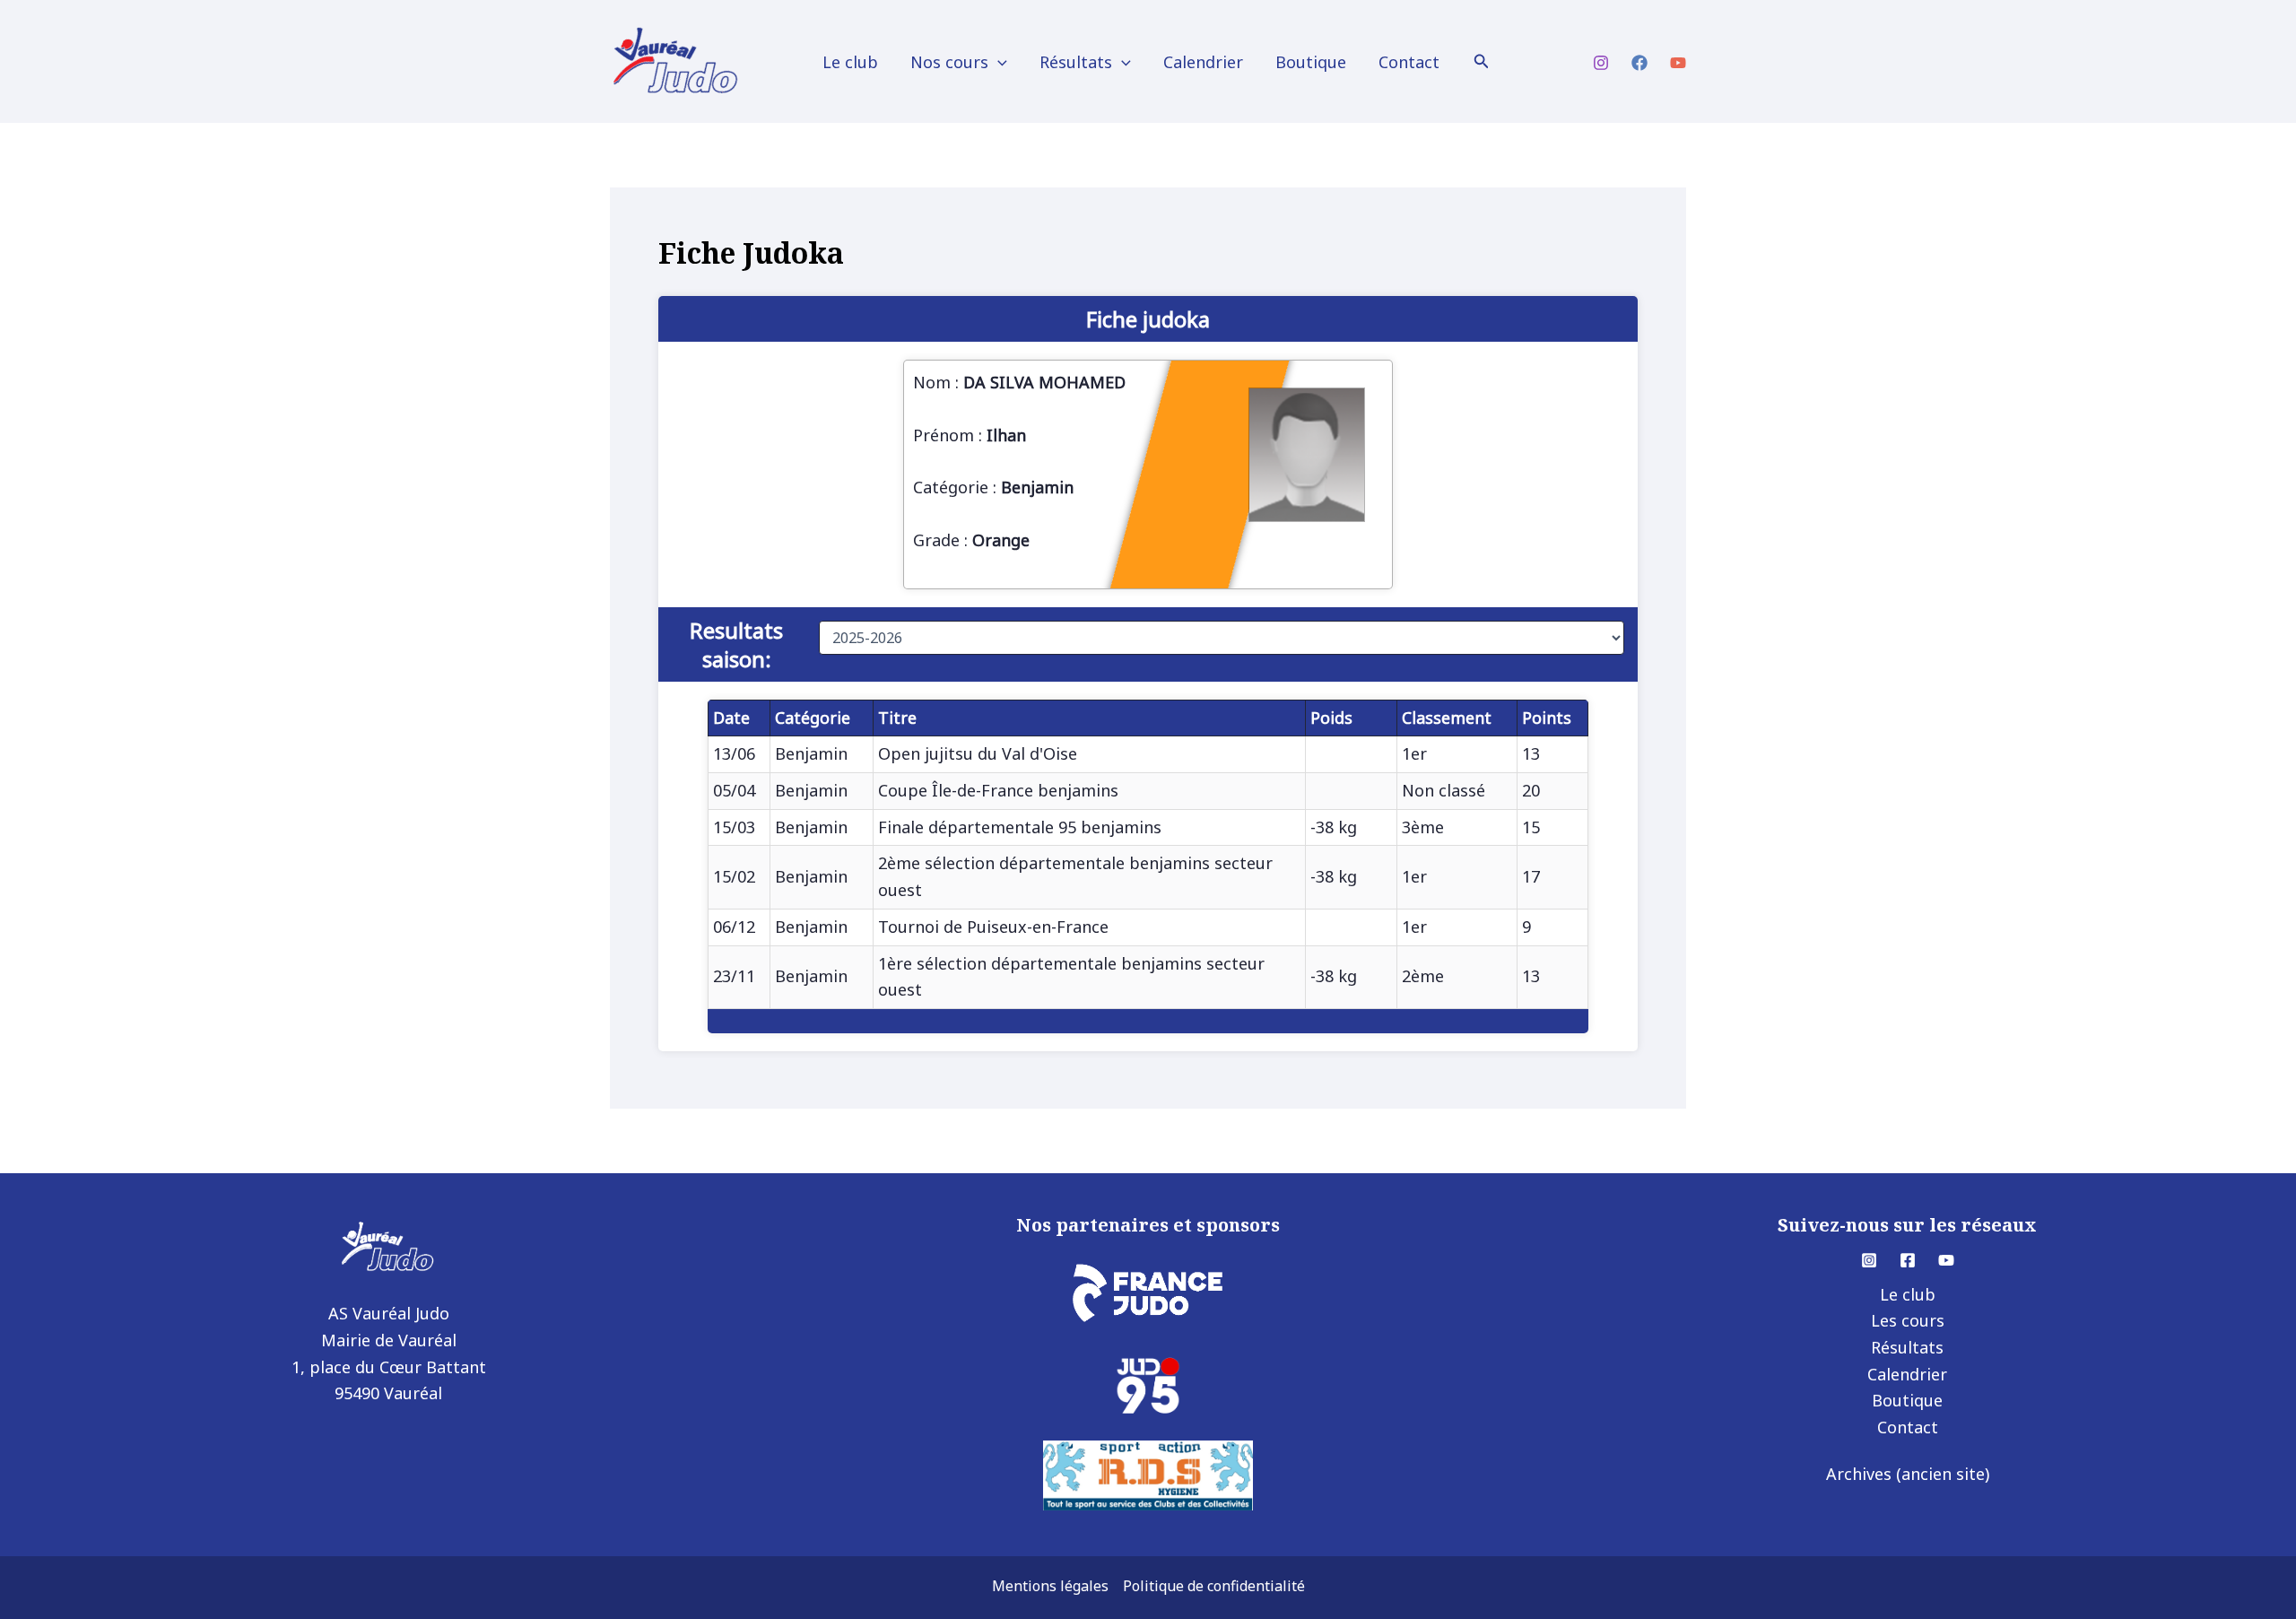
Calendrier (1203, 62)
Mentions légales (1050, 1586)
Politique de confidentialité (1214, 1586)
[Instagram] (1601, 63)
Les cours (1908, 1320)
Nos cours (949, 62)
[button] (998, 62)
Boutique (1311, 62)
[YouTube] (1678, 63)
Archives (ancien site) (1908, 1474)
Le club (850, 62)
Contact (1409, 62)
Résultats (1076, 62)
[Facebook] (1639, 63)
